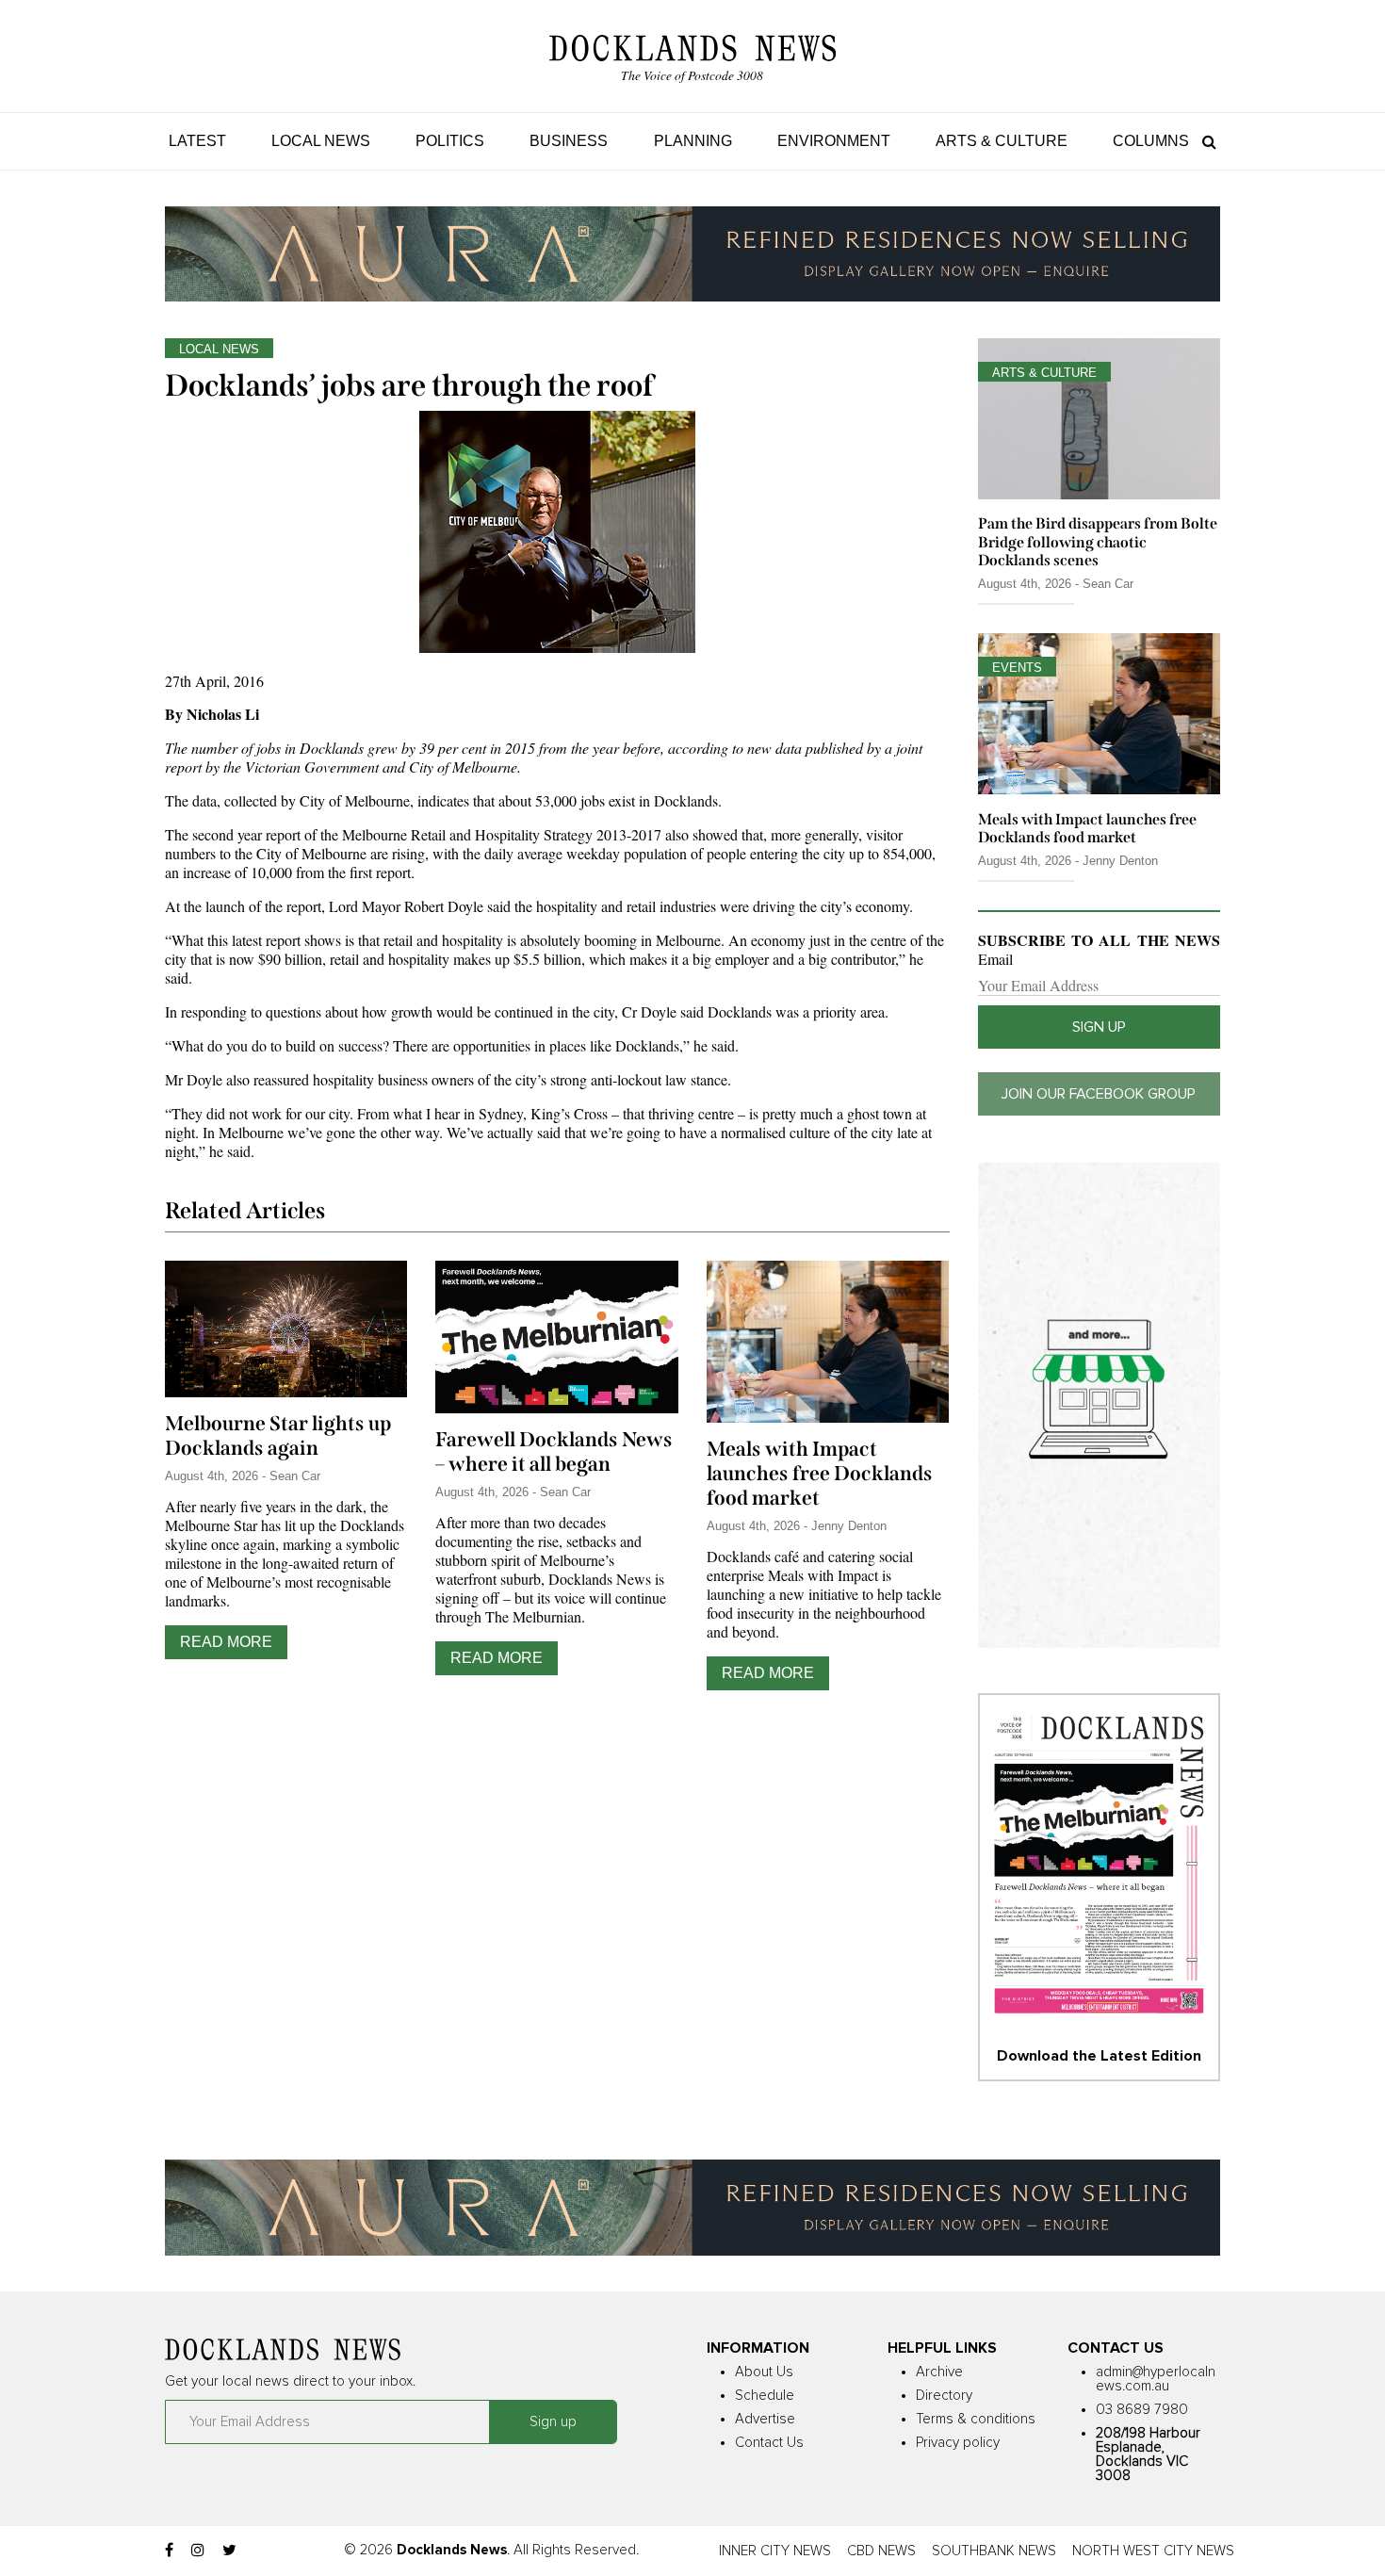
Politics (450, 141)
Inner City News (775, 2551)
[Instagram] (198, 2551)
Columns (1151, 141)
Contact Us (769, 2443)
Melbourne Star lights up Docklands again (278, 1436)
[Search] (1205, 141)
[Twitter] (229, 2551)
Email (995, 959)
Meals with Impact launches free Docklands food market (820, 1474)
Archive (939, 2372)
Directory (944, 2396)
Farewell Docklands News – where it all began (554, 1452)
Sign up (1099, 1027)
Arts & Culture (1002, 141)
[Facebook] (169, 2551)
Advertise (765, 2419)
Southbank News (994, 2551)
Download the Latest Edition (1099, 2056)
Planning (693, 141)
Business (569, 141)
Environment (834, 141)
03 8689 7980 (1142, 2410)
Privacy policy (958, 2443)
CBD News (881, 2551)
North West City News (1153, 2551)
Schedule (765, 2396)
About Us (764, 2372)
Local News (321, 141)
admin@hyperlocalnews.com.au (1156, 2379)
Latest (197, 141)
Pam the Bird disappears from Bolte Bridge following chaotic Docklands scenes (1098, 541)
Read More (226, 1642)
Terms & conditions (976, 2419)
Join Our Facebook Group (1099, 1094)
